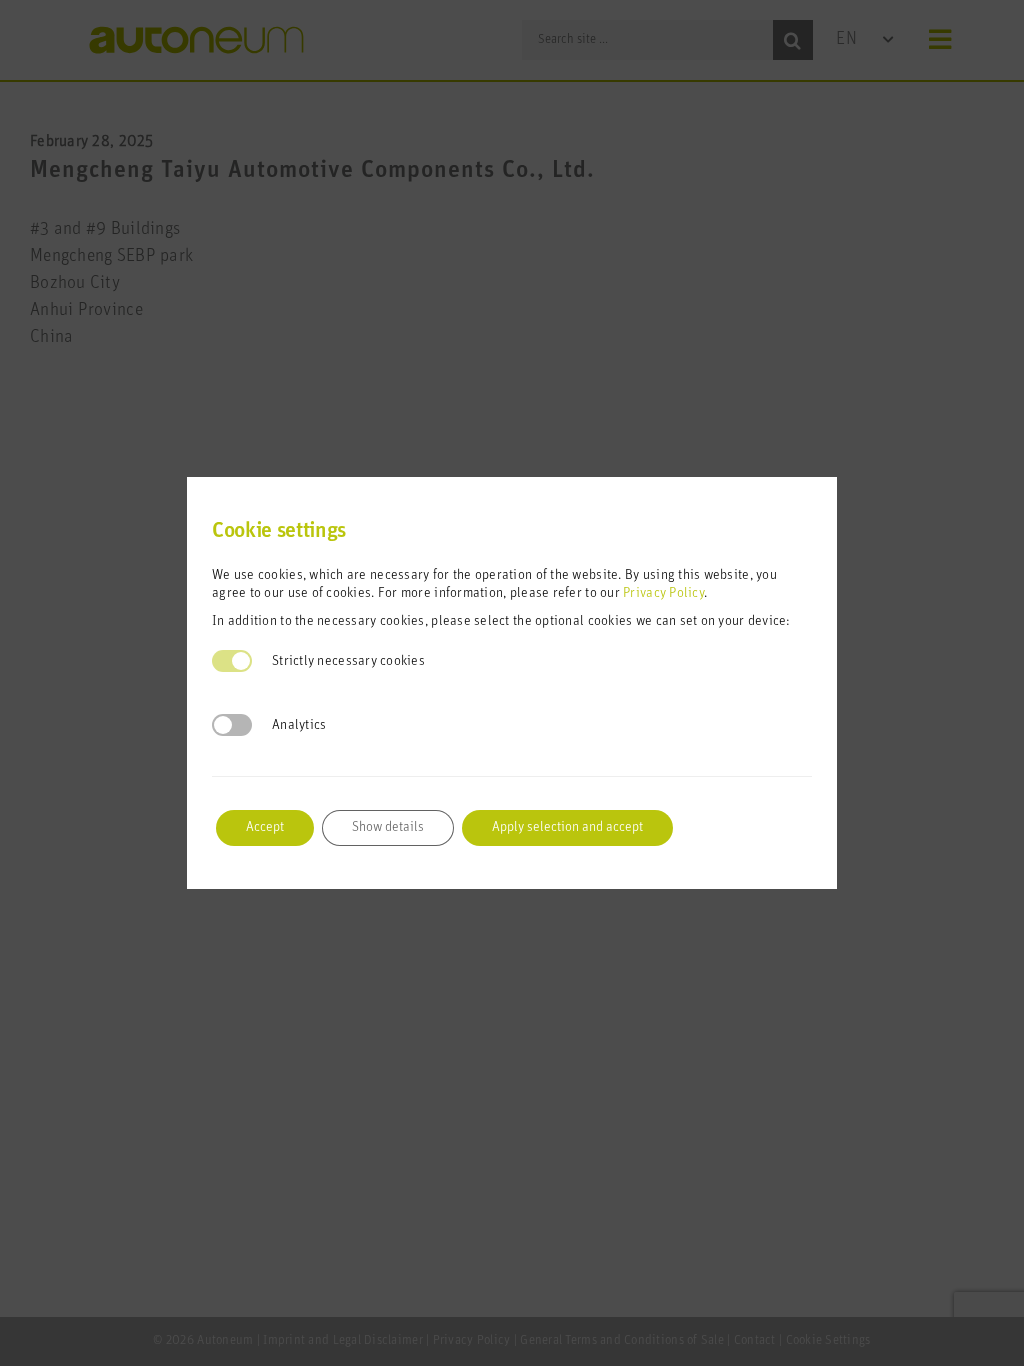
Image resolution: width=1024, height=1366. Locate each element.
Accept (265, 827)
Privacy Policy (663, 593)
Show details (388, 827)
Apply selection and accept (567, 827)
